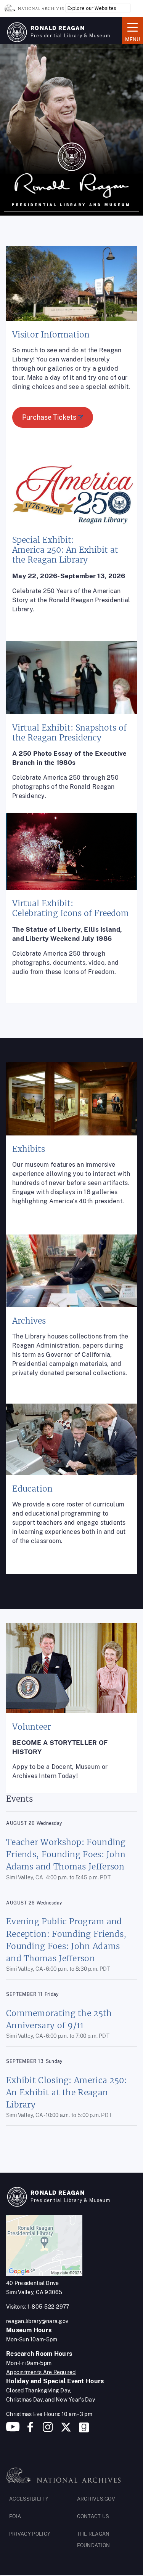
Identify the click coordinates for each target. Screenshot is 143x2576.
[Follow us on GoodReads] (84, 2430)
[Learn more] (71, 359)
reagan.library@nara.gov (37, 2321)
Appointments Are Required (41, 2372)
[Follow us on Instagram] (47, 2430)
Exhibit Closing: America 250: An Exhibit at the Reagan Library (67, 2092)
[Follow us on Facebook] (30, 2430)
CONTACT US (93, 2516)
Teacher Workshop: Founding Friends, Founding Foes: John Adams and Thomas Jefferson (66, 1854)
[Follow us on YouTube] (13, 2430)
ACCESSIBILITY (29, 2499)
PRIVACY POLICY (30, 2534)
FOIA (15, 2516)
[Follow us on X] (66, 2430)
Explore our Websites (92, 8)
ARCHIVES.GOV (96, 2499)
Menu (131, 30)
